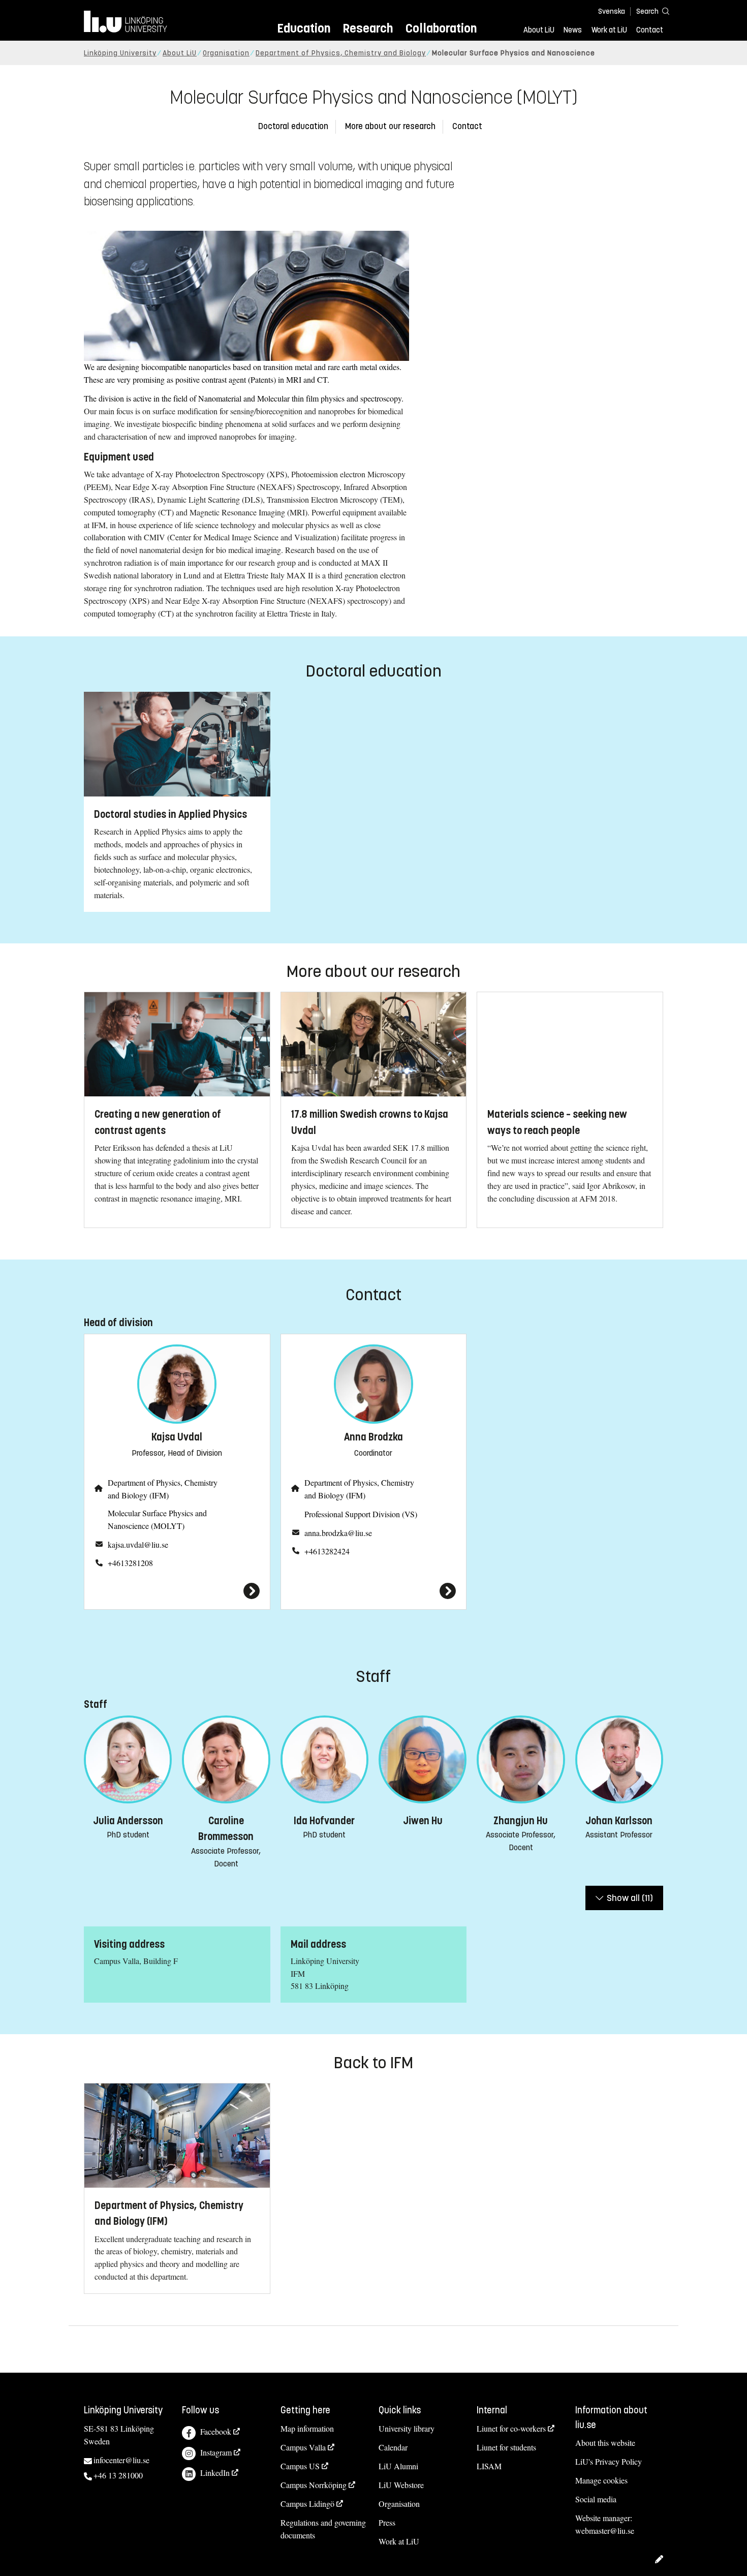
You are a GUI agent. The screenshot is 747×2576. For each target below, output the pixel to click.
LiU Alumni (398, 2466)
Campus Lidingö (307, 2504)
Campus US (300, 2466)
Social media (596, 2499)
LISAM (489, 2466)
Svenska (612, 11)
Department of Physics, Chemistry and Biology (341, 53)
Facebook (216, 2431)
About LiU (539, 30)
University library (407, 2428)
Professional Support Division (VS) (361, 1514)
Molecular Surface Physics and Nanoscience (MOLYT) (157, 1519)
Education (304, 28)
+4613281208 (130, 1563)
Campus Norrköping (314, 2485)
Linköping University (120, 53)
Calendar (393, 2447)
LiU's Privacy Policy (609, 2461)
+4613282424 (327, 1551)
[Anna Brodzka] (374, 1591)
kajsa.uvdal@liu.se (138, 1544)
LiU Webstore (401, 2485)
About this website (605, 2443)
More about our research (390, 126)
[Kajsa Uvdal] (177, 1591)
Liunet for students (506, 2447)
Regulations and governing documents (323, 2529)
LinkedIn (215, 2473)
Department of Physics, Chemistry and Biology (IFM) (163, 1489)
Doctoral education (293, 126)
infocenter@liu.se (121, 2460)
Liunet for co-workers (511, 2428)
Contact (650, 30)
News (573, 30)
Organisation (226, 53)
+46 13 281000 (118, 2475)
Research (368, 28)
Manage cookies (601, 2480)
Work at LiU (609, 30)
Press (387, 2522)
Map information (307, 2428)
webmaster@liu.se (605, 2531)
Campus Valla (303, 2447)
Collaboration (441, 28)
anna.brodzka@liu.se (338, 1533)
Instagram (216, 2452)
